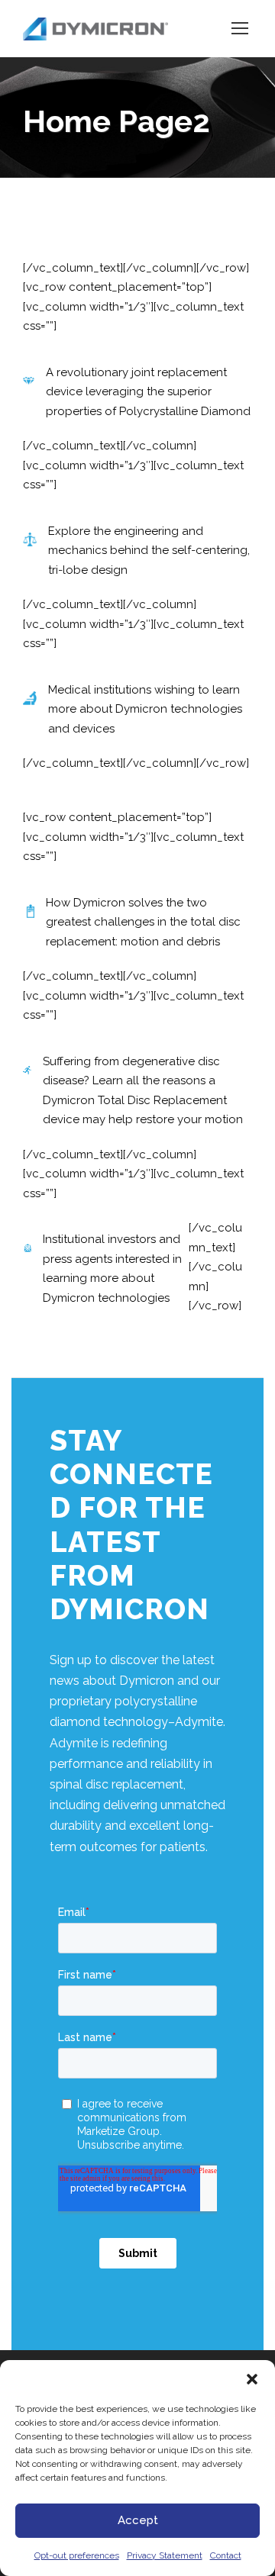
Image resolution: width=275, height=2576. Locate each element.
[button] (252, 2379)
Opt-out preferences (77, 2555)
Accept (138, 2520)
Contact (226, 2555)
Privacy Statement (165, 2555)
